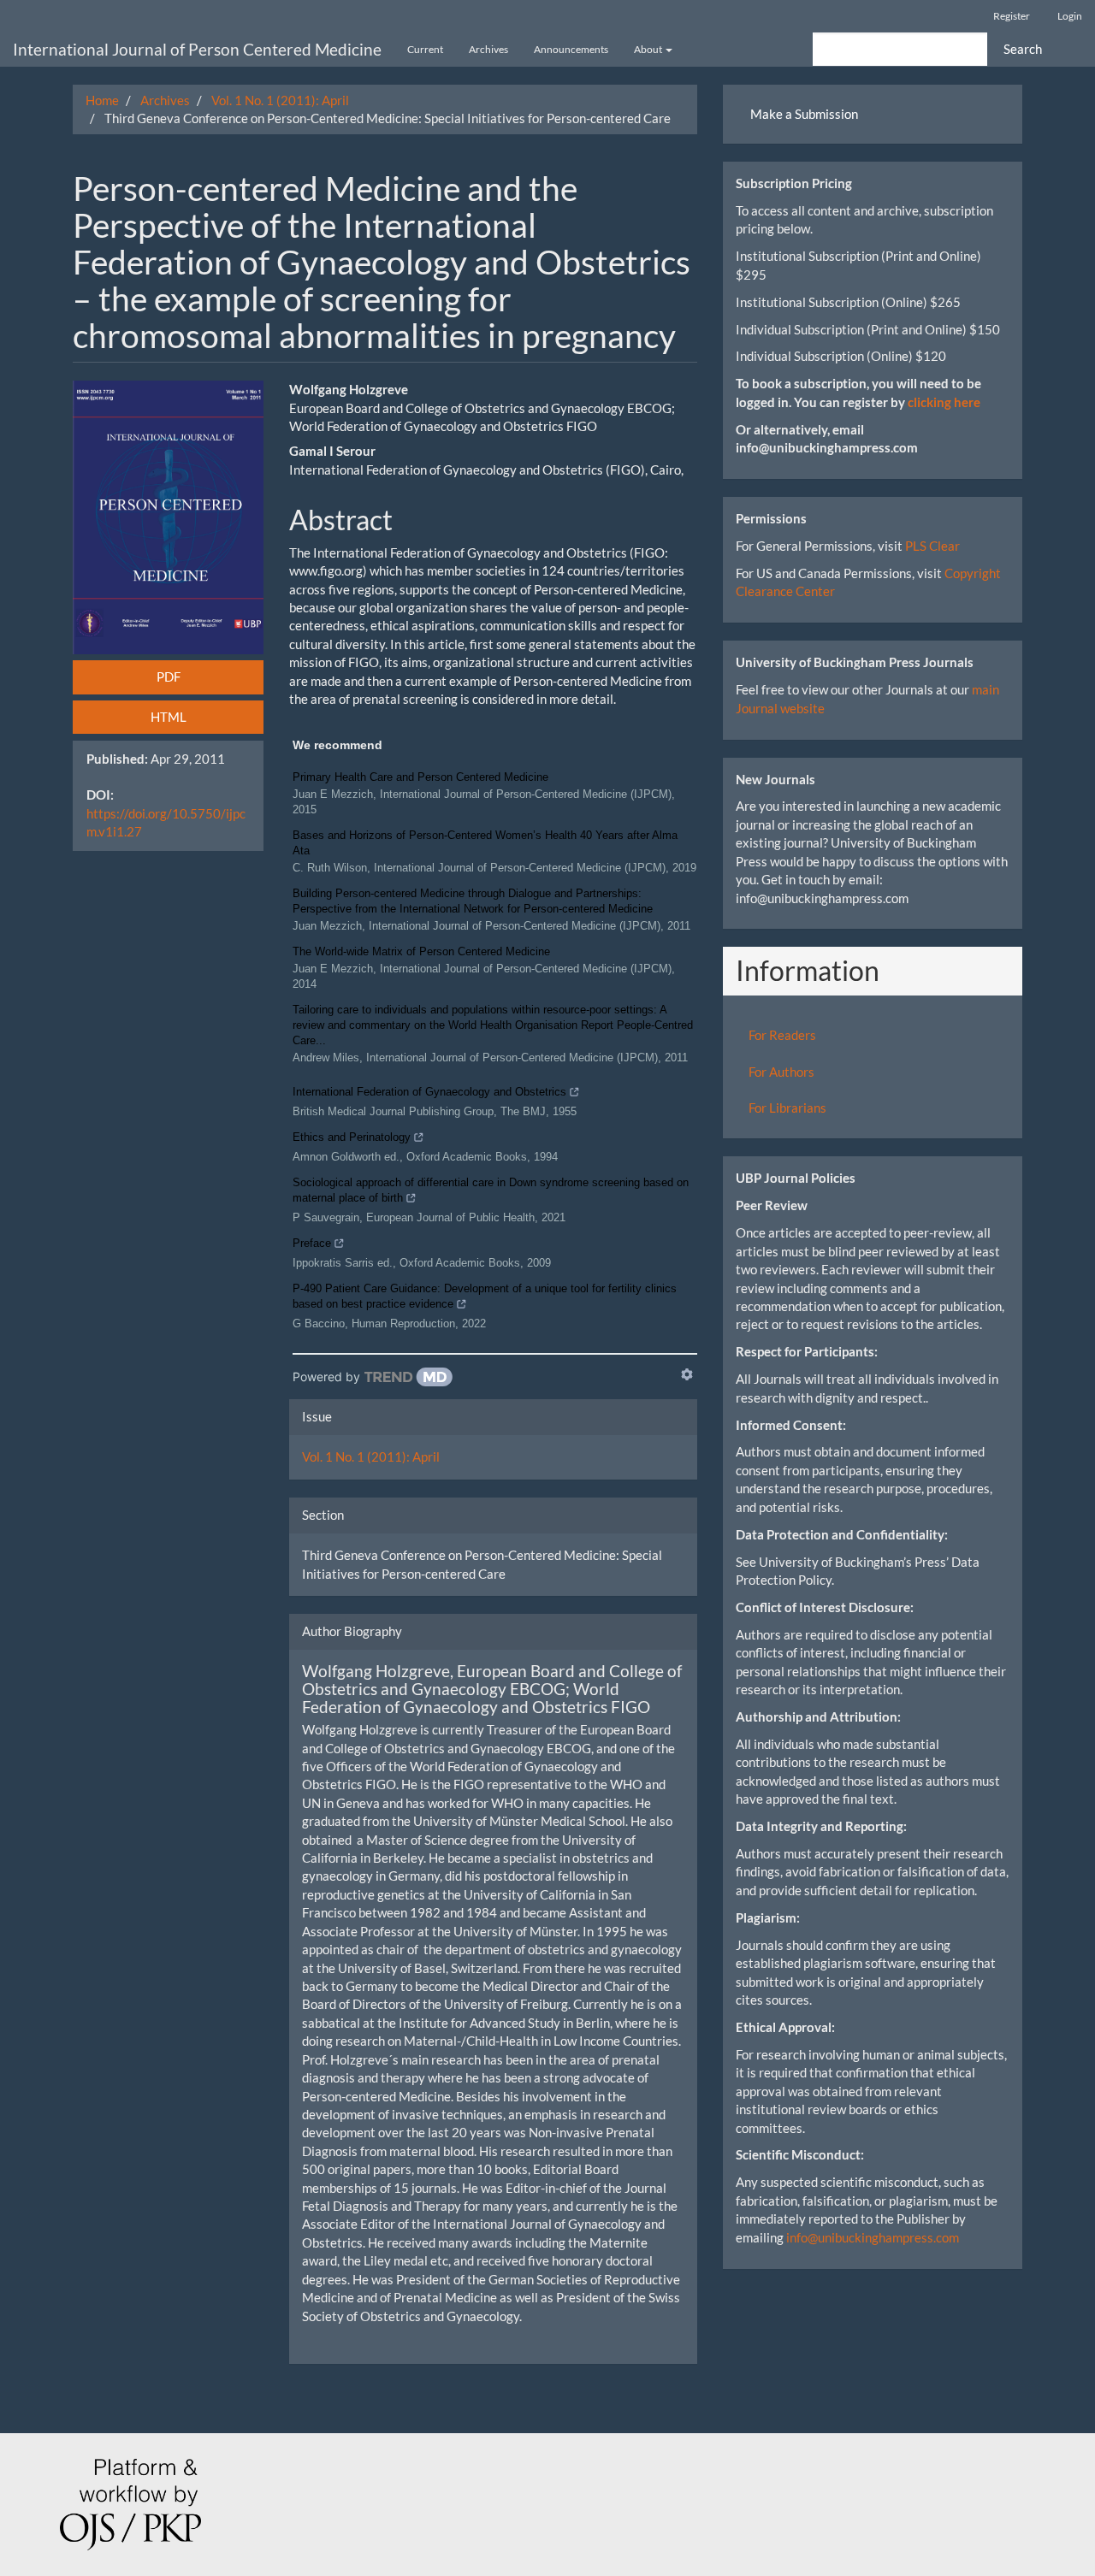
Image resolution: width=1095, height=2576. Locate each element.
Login (1070, 16)
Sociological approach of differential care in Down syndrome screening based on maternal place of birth (491, 1190)
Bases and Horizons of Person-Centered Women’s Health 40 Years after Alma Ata (485, 843)
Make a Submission (804, 114)
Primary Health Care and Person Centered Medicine (420, 777)
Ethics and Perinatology (352, 1137)
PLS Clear (932, 546)
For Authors (781, 1072)
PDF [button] (169, 676)
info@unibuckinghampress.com (873, 2237)
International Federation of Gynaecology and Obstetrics (429, 1092)
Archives (488, 49)
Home (102, 100)
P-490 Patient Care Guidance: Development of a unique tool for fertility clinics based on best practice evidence (485, 1296)
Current (425, 49)
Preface (312, 1243)
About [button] (649, 49)
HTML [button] (169, 717)
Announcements (571, 49)
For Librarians (787, 1108)
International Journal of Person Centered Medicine (197, 49)
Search (1023, 49)
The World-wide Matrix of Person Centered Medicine (421, 951)
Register (1012, 16)
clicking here (944, 402)
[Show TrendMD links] (687, 1374)
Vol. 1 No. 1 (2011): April (280, 100)
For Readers (782, 1035)
